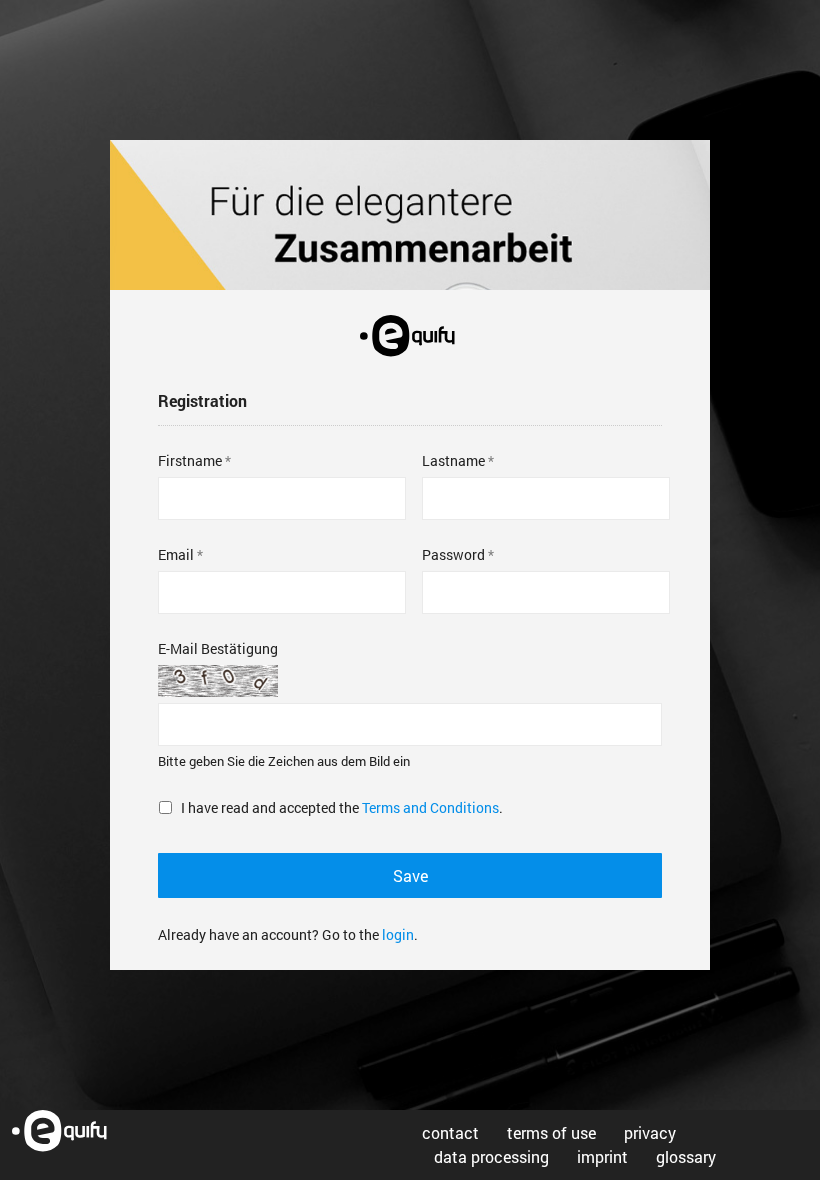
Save (410, 875)
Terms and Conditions (430, 807)
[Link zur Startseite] (68, 1131)
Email (176, 554)
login (398, 934)
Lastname (453, 460)
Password (453, 554)
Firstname (190, 460)
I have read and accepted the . (342, 807)
